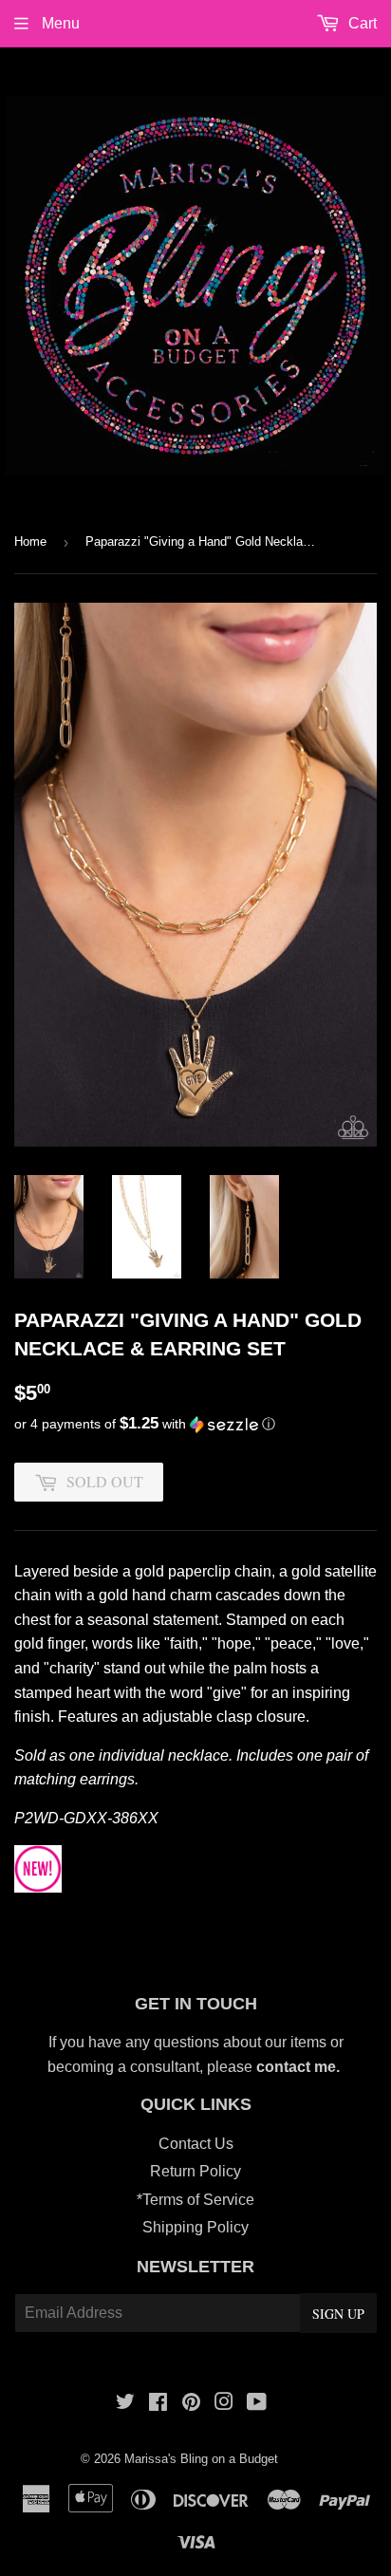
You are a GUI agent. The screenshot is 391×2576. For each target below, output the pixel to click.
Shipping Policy (195, 2227)
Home (30, 541)
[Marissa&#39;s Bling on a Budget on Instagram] (224, 2404)
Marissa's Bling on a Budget (201, 2459)
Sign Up (338, 2314)
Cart (361, 23)
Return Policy (195, 2171)
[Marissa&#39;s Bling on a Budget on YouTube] (257, 2404)
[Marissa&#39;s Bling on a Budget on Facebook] (158, 2404)
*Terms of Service (195, 2200)
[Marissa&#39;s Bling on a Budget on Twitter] (125, 2404)
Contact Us (196, 2144)
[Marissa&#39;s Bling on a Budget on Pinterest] (191, 2404)
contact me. (300, 2067)
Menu (59, 23)
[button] (195, 1424)
